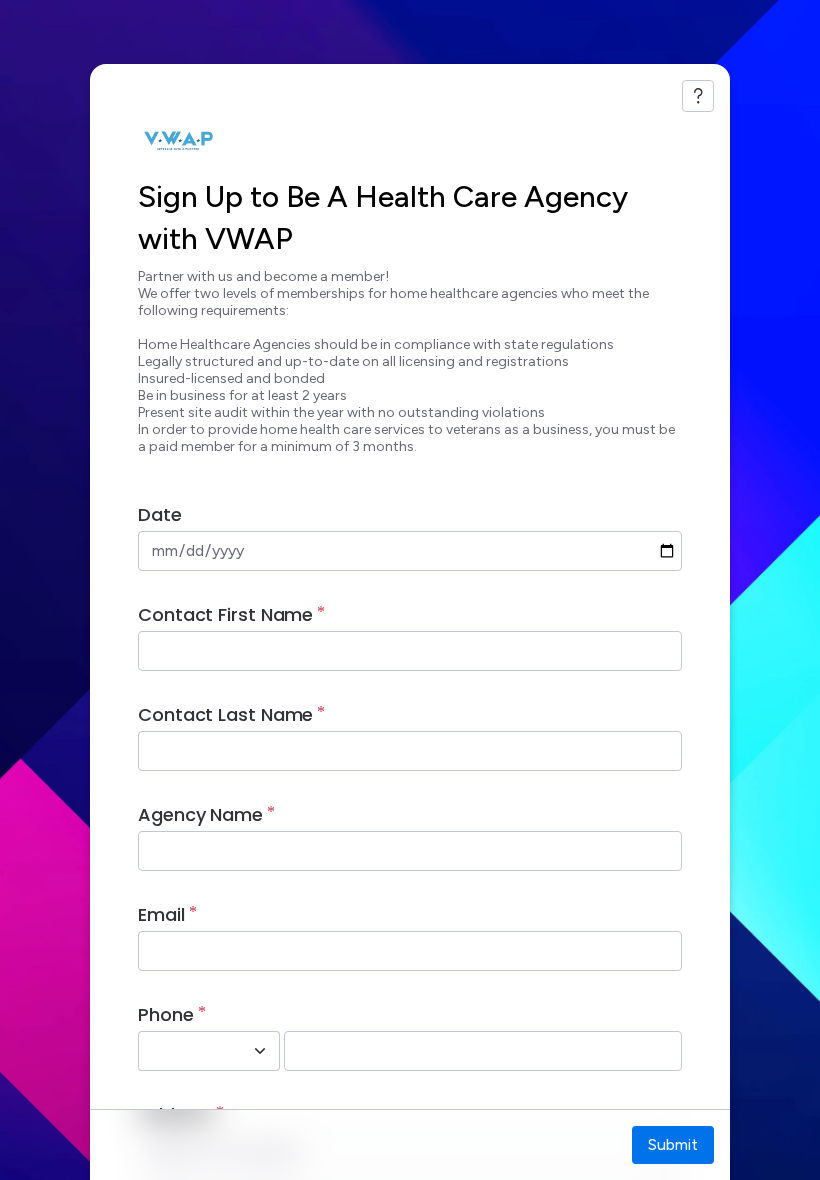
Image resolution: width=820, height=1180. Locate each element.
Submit (673, 1144)
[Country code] (260, 1051)
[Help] (698, 96)
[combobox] (187, 1051)
